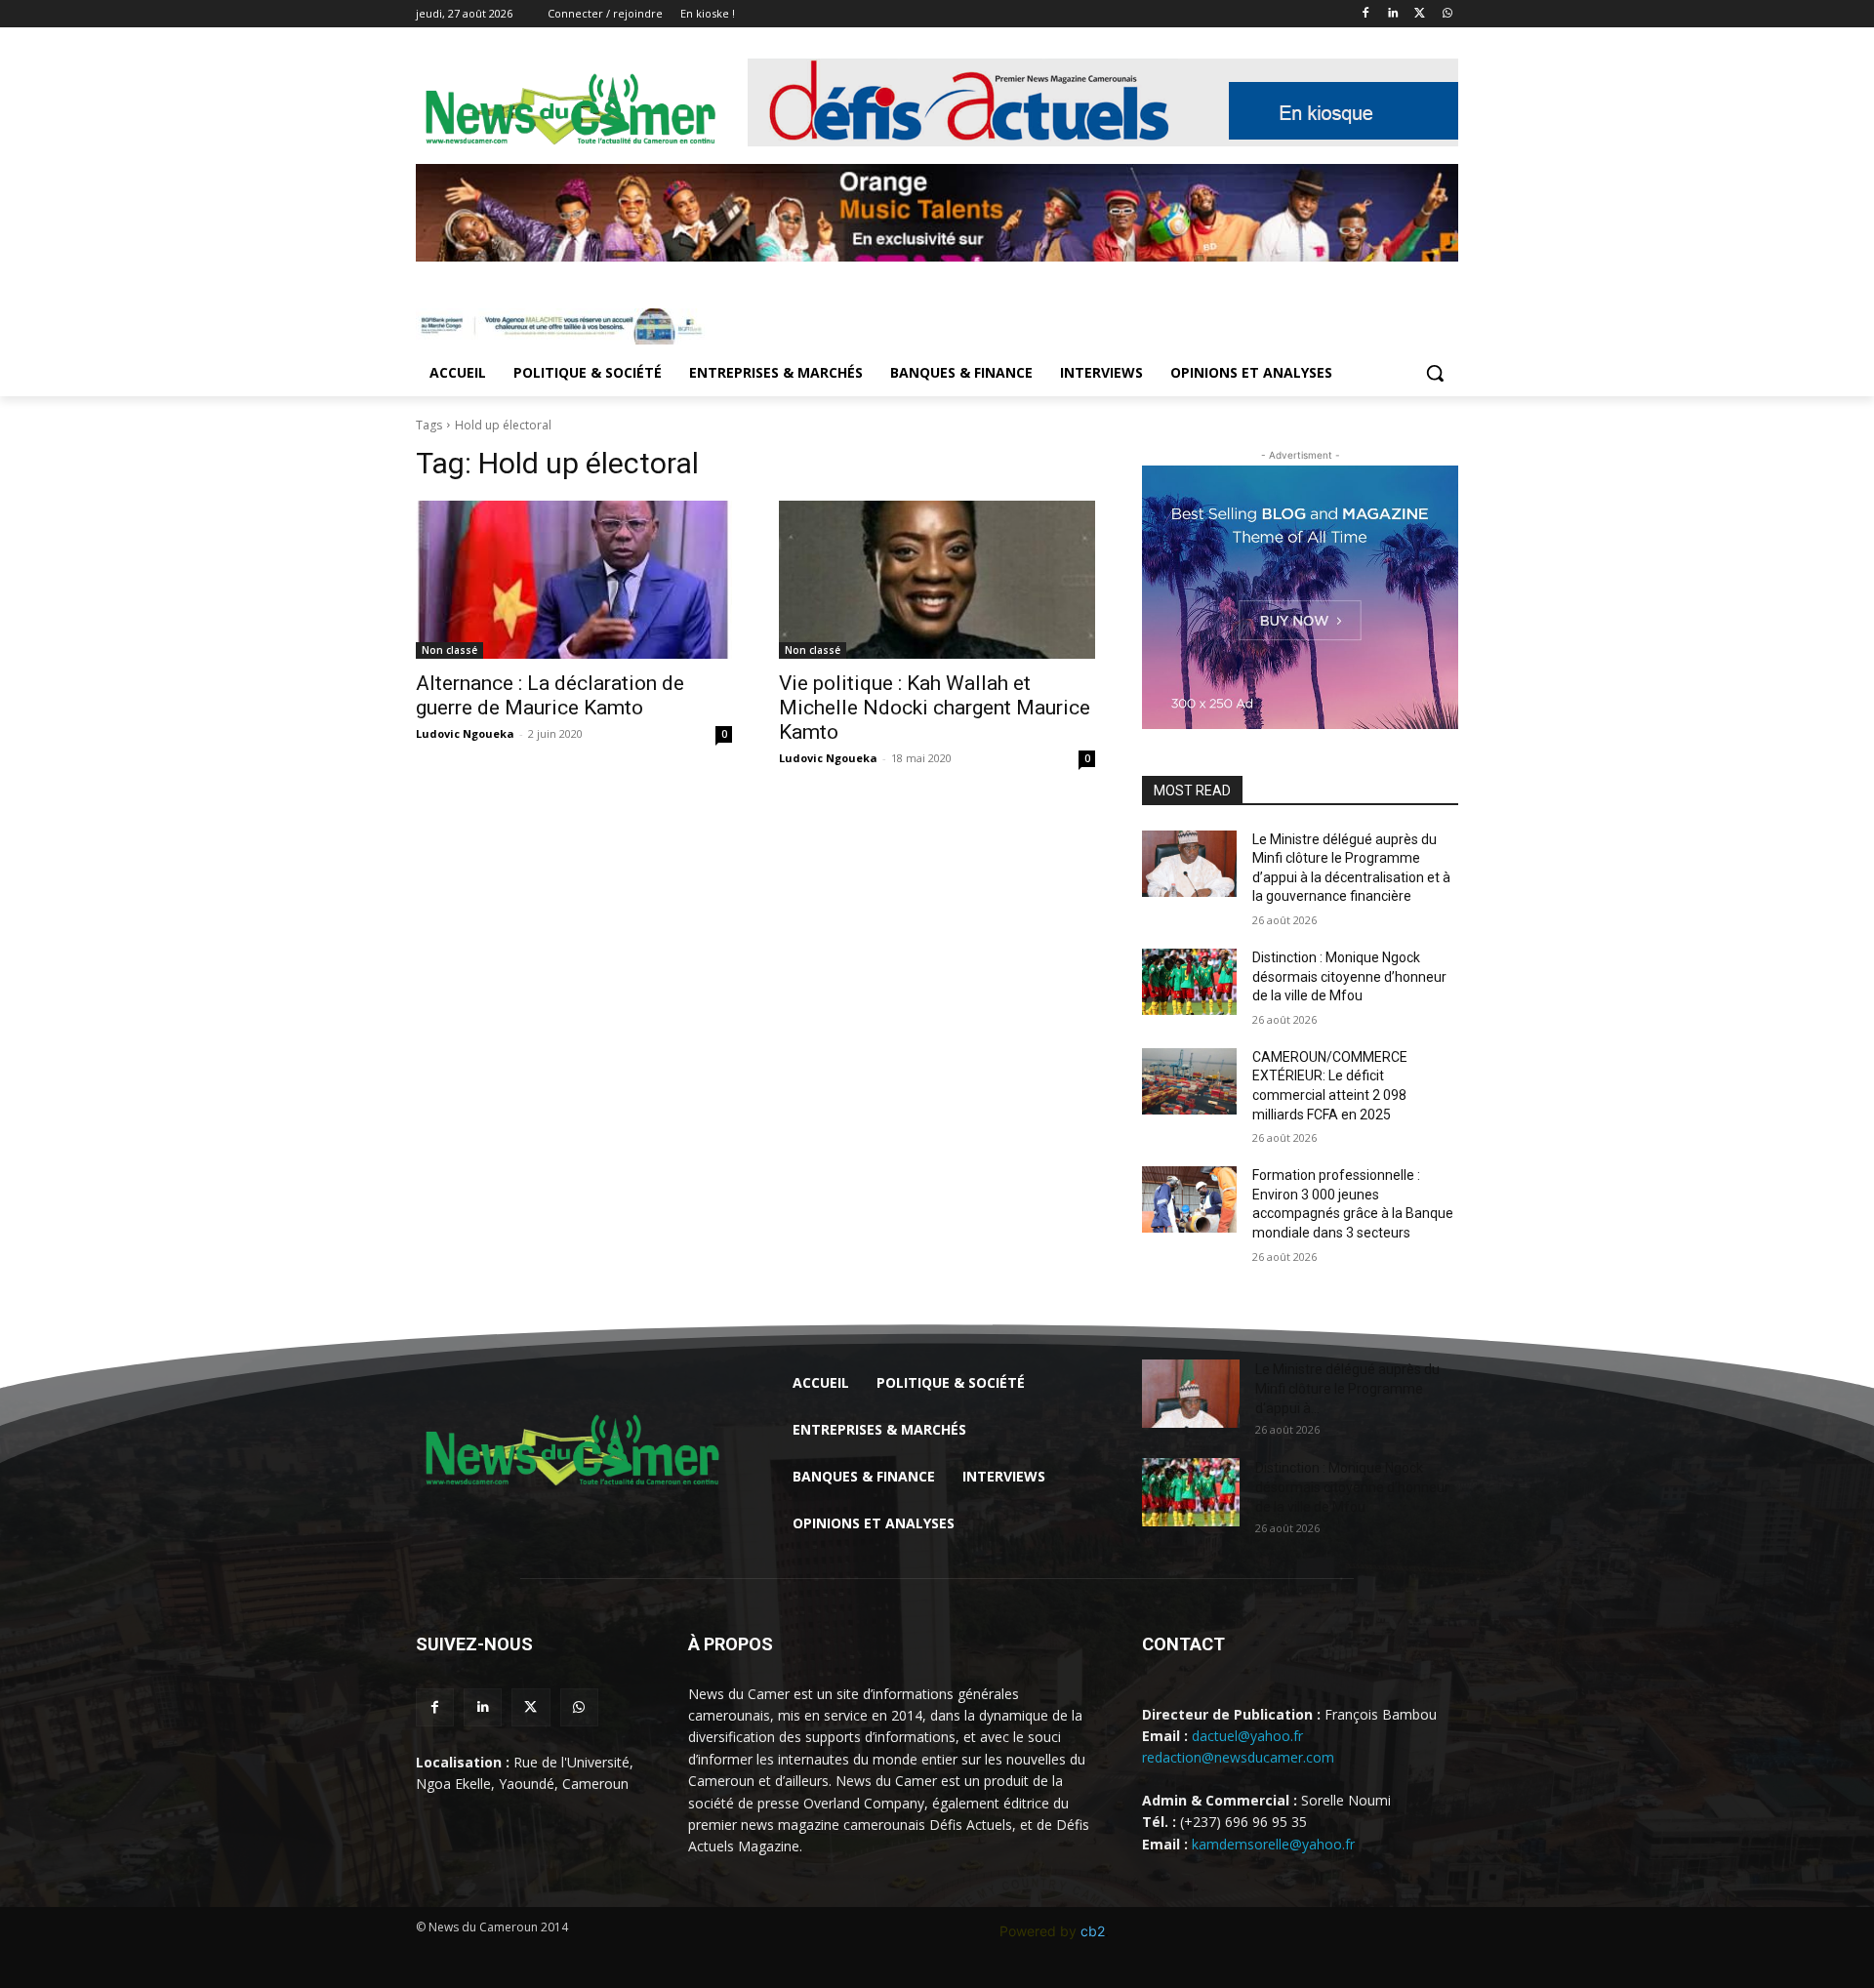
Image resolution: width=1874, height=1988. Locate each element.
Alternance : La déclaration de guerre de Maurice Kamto (550, 695)
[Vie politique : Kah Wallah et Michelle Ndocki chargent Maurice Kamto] (937, 580)
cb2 (1093, 1931)
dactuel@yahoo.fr (1247, 1736)
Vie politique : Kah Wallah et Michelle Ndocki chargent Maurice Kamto (935, 708)
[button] (1435, 373)
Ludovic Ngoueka (465, 733)
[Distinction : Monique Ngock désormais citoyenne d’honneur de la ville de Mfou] (1189, 982)
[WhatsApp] (1447, 14)
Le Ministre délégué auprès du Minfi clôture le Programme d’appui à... (1347, 1389)
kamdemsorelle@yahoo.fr (1273, 1844)
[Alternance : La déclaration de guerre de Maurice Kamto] (574, 580)
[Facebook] (1366, 14)
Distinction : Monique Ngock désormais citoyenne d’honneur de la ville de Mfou (1349, 976)
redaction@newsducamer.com (1238, 1757)
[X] (1420, 14)
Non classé (449, 650)
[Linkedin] (1393, 14)
